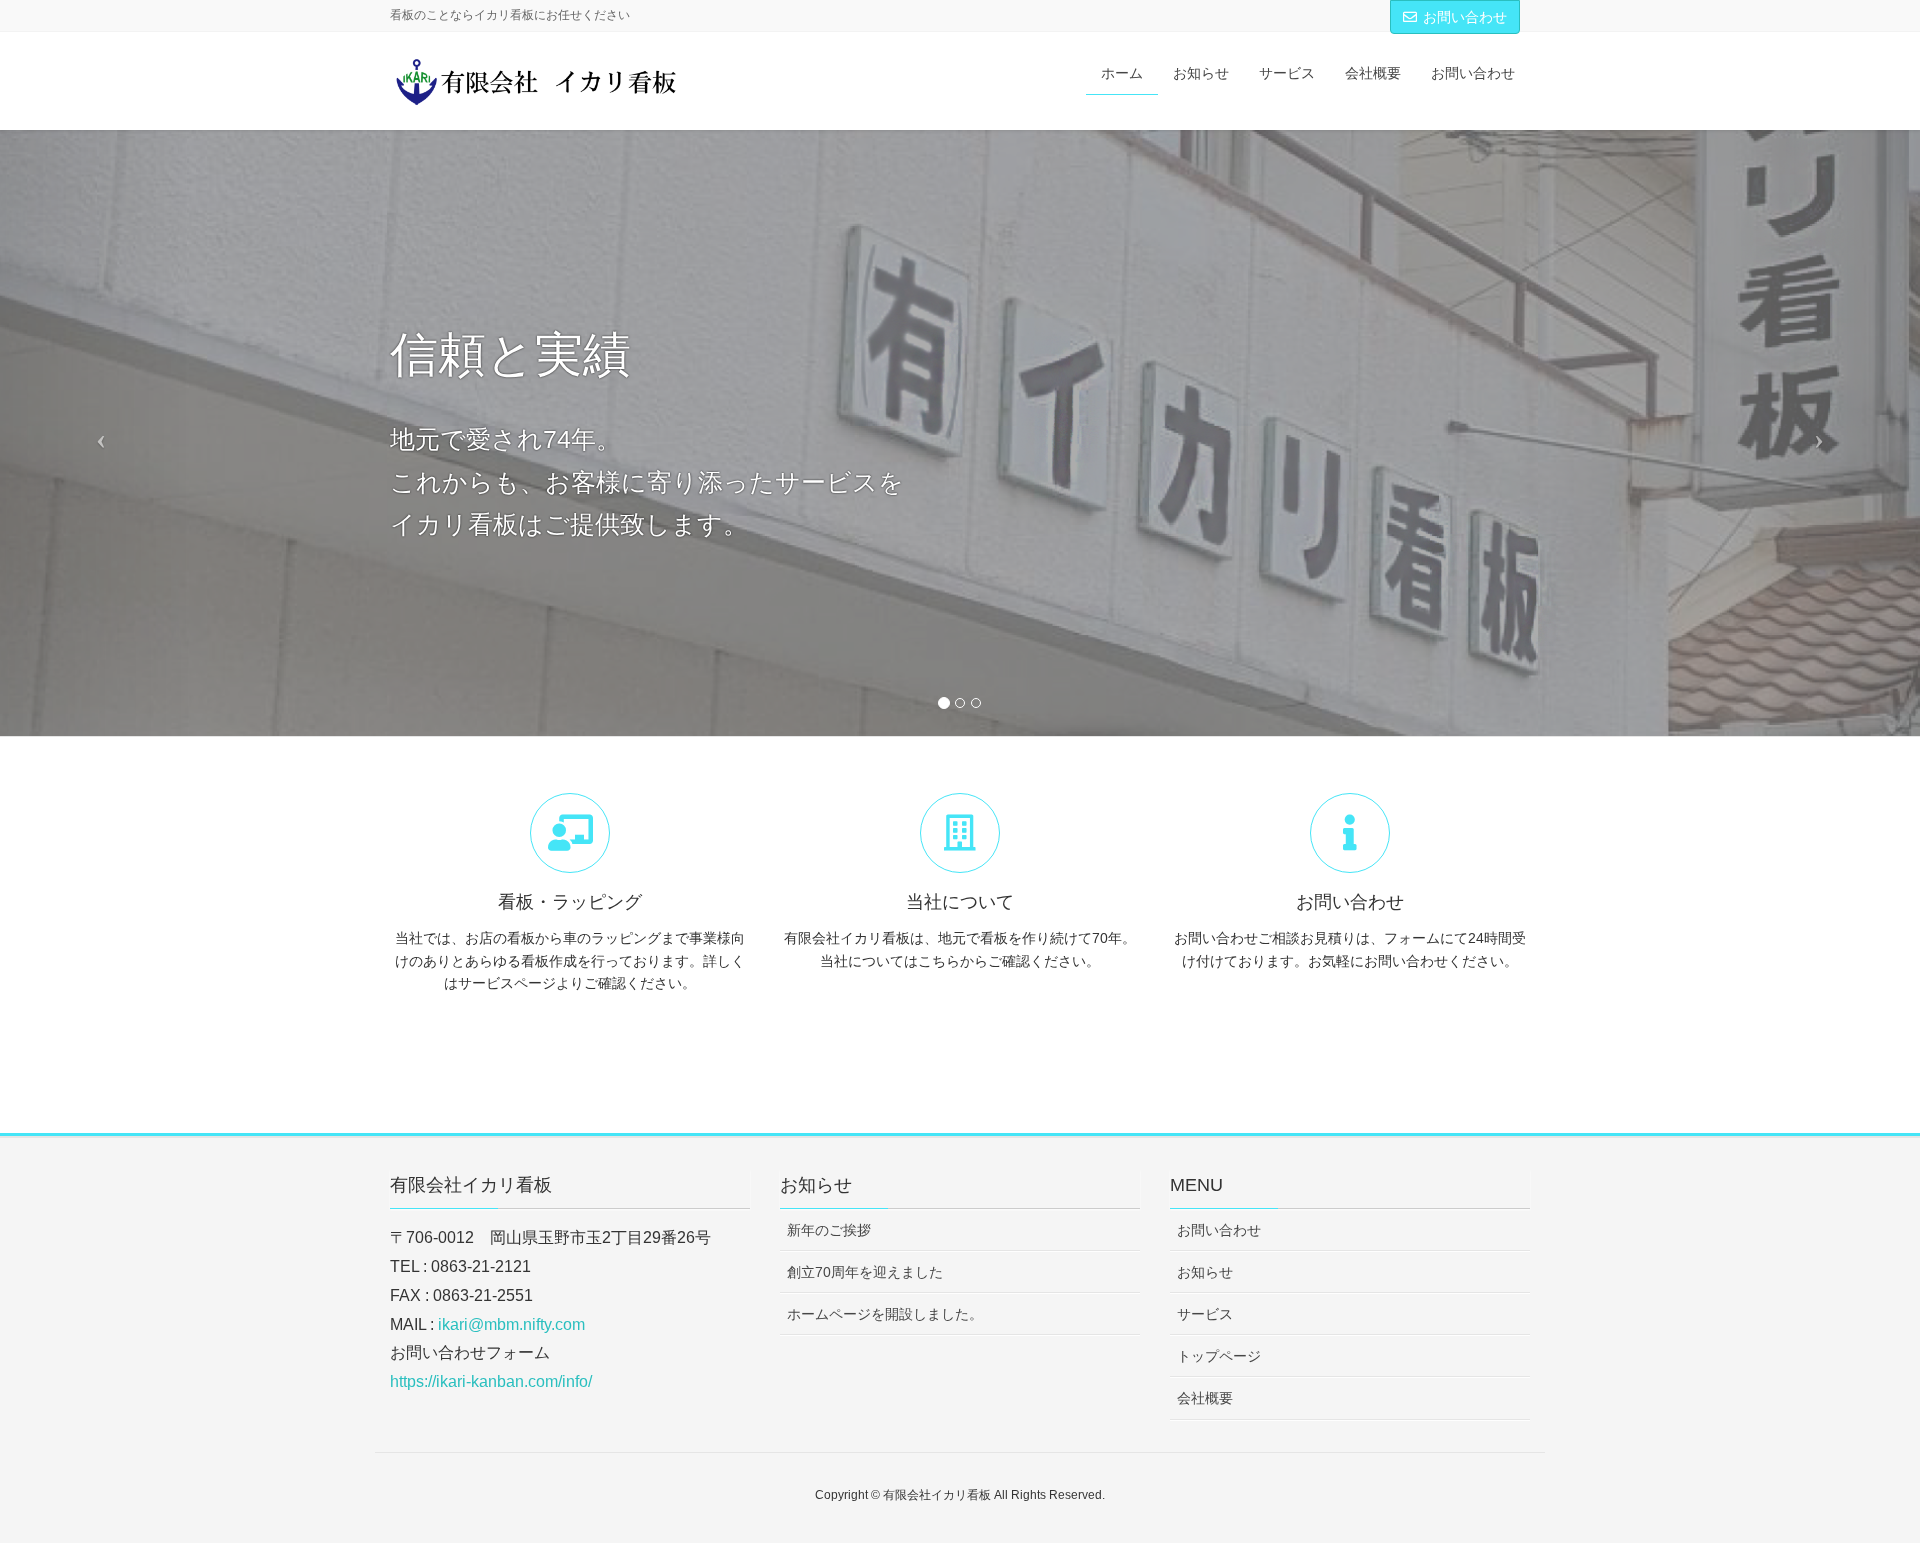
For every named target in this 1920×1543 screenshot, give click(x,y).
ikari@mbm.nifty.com (511, 1324)
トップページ (1219, 1356)
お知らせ (1205, 1272)
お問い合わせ (1465, 17)
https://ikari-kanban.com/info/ (491, 1381)
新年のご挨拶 (829, 1230)
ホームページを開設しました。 (885, 1314)
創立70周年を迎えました (865, 1272)
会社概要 (1205, 1398)
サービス (1205, 1314)
